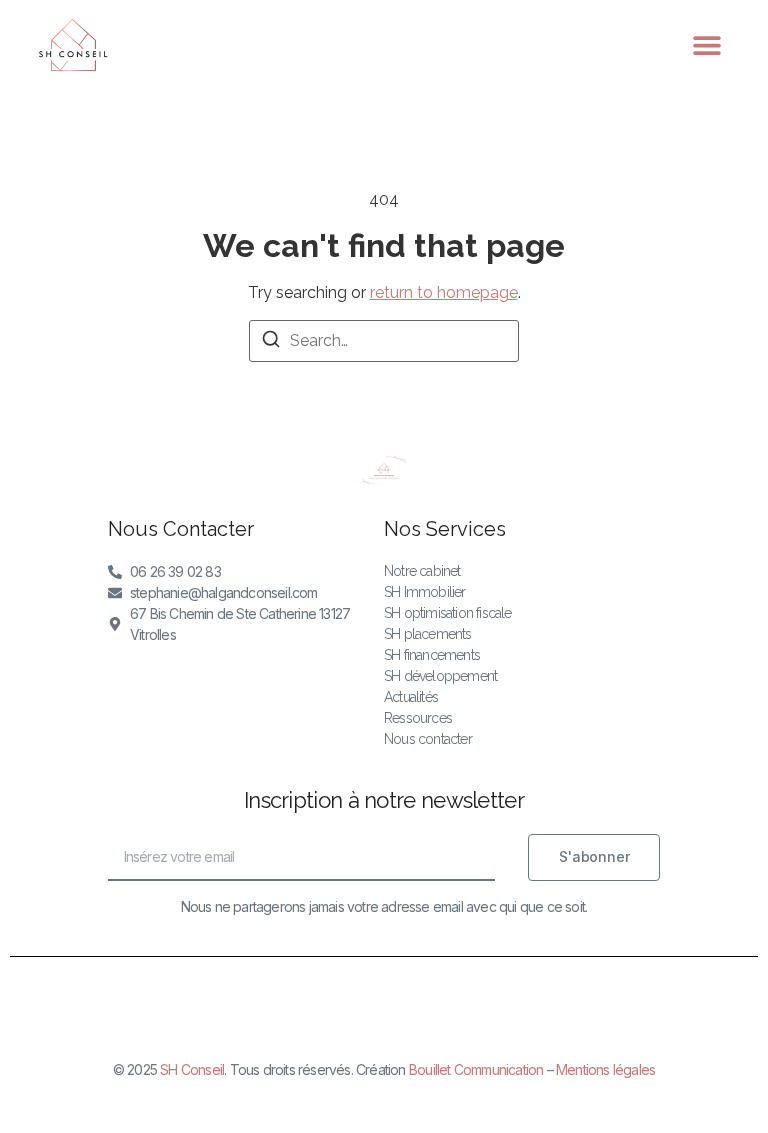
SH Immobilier (425, 592)
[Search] (271, 342)
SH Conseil (192, 1069)
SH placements (428, 634)
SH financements (432, 655)
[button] (707, 45)
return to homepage (444, 292)
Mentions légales (605, 1069)
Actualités (411, 697)
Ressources (418, 718)
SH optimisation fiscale (448, 613)
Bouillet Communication (476, 1069)
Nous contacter (428, 739)
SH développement (440, 676)
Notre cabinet (422, 571)
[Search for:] (384, 341)
